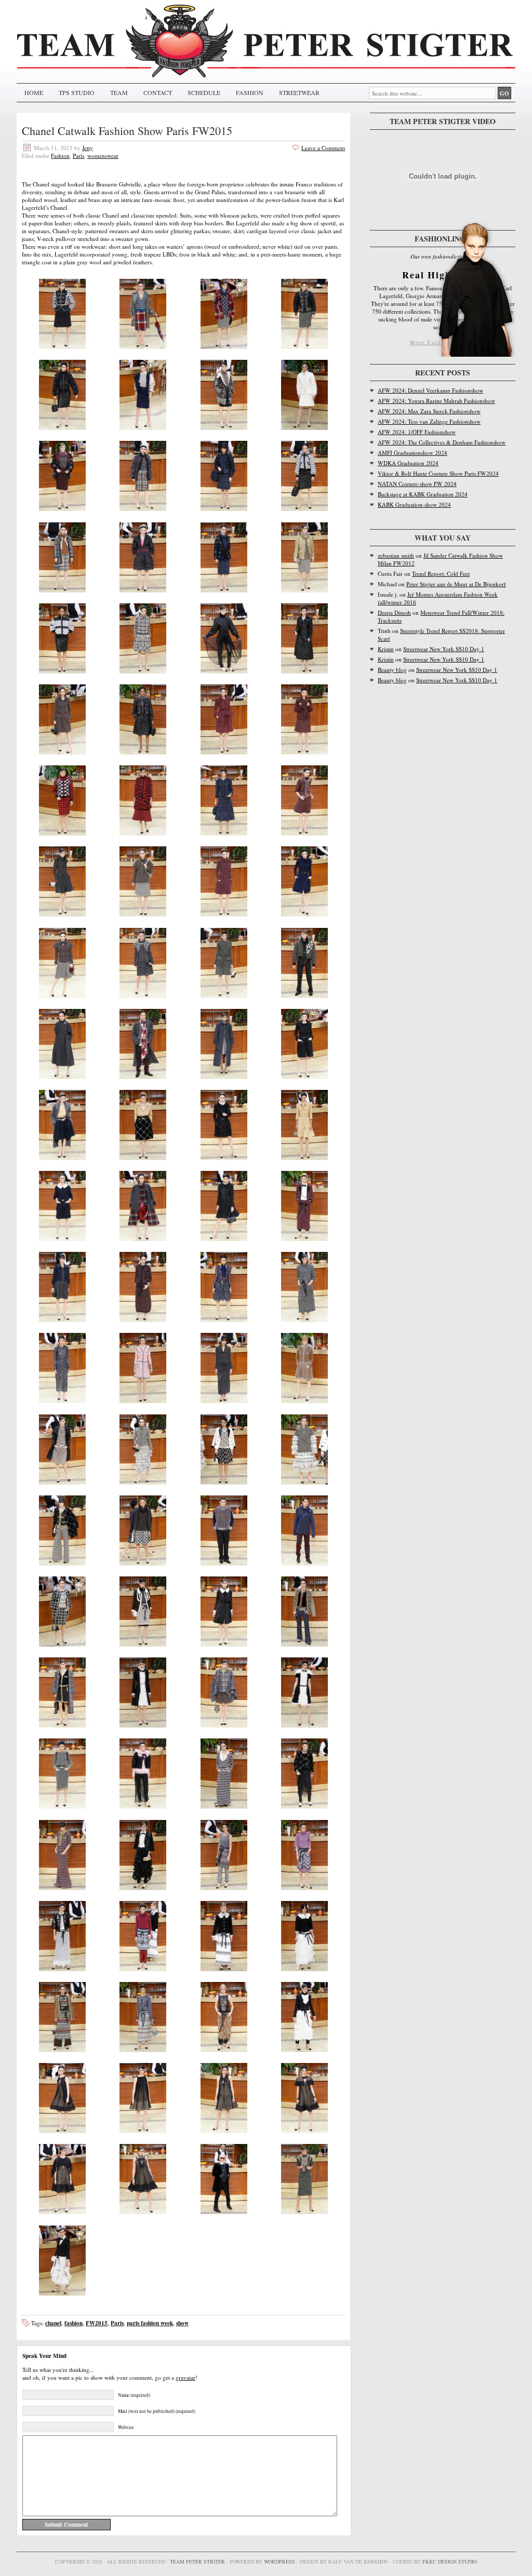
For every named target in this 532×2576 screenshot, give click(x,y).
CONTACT (158, 92)
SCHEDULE (204, 92)
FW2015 (97, 2323)
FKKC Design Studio (450, 2561)
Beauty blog (392, 670)
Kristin (386, 649)
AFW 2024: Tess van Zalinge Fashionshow (429, 421)
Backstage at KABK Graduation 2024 (423, 494)
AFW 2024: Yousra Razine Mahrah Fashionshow (436, 401)
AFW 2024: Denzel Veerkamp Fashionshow (430, 390)
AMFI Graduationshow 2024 (413, 453)
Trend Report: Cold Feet (441, 574)
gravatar (185, 2377)
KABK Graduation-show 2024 (414, 504)
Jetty (88, 148)
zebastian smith (396, 555)
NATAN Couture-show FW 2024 (417, 484)
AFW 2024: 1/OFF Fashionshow (417, 432)
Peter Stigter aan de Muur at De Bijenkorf (456, 584)
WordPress (280, 2561)
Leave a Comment (323, 148)
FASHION (250, 92)
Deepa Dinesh (394, 612)
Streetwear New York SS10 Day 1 (444, 649)
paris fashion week (150, 2323)
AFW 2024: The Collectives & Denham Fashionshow (442, 442)
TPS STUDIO (77, 92)
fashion (74, 2323)
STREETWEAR (299, 92)
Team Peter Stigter (197, 2561)
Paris (78, 156)
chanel (53, 2323)
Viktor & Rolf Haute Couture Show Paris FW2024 (438, 473)
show (182, 2323)
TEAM (119, 92)
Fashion (60, 156)
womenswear (103, 156)
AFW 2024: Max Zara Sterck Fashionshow (429, 411)
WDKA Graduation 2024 (408, 463)
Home (34, 92)
